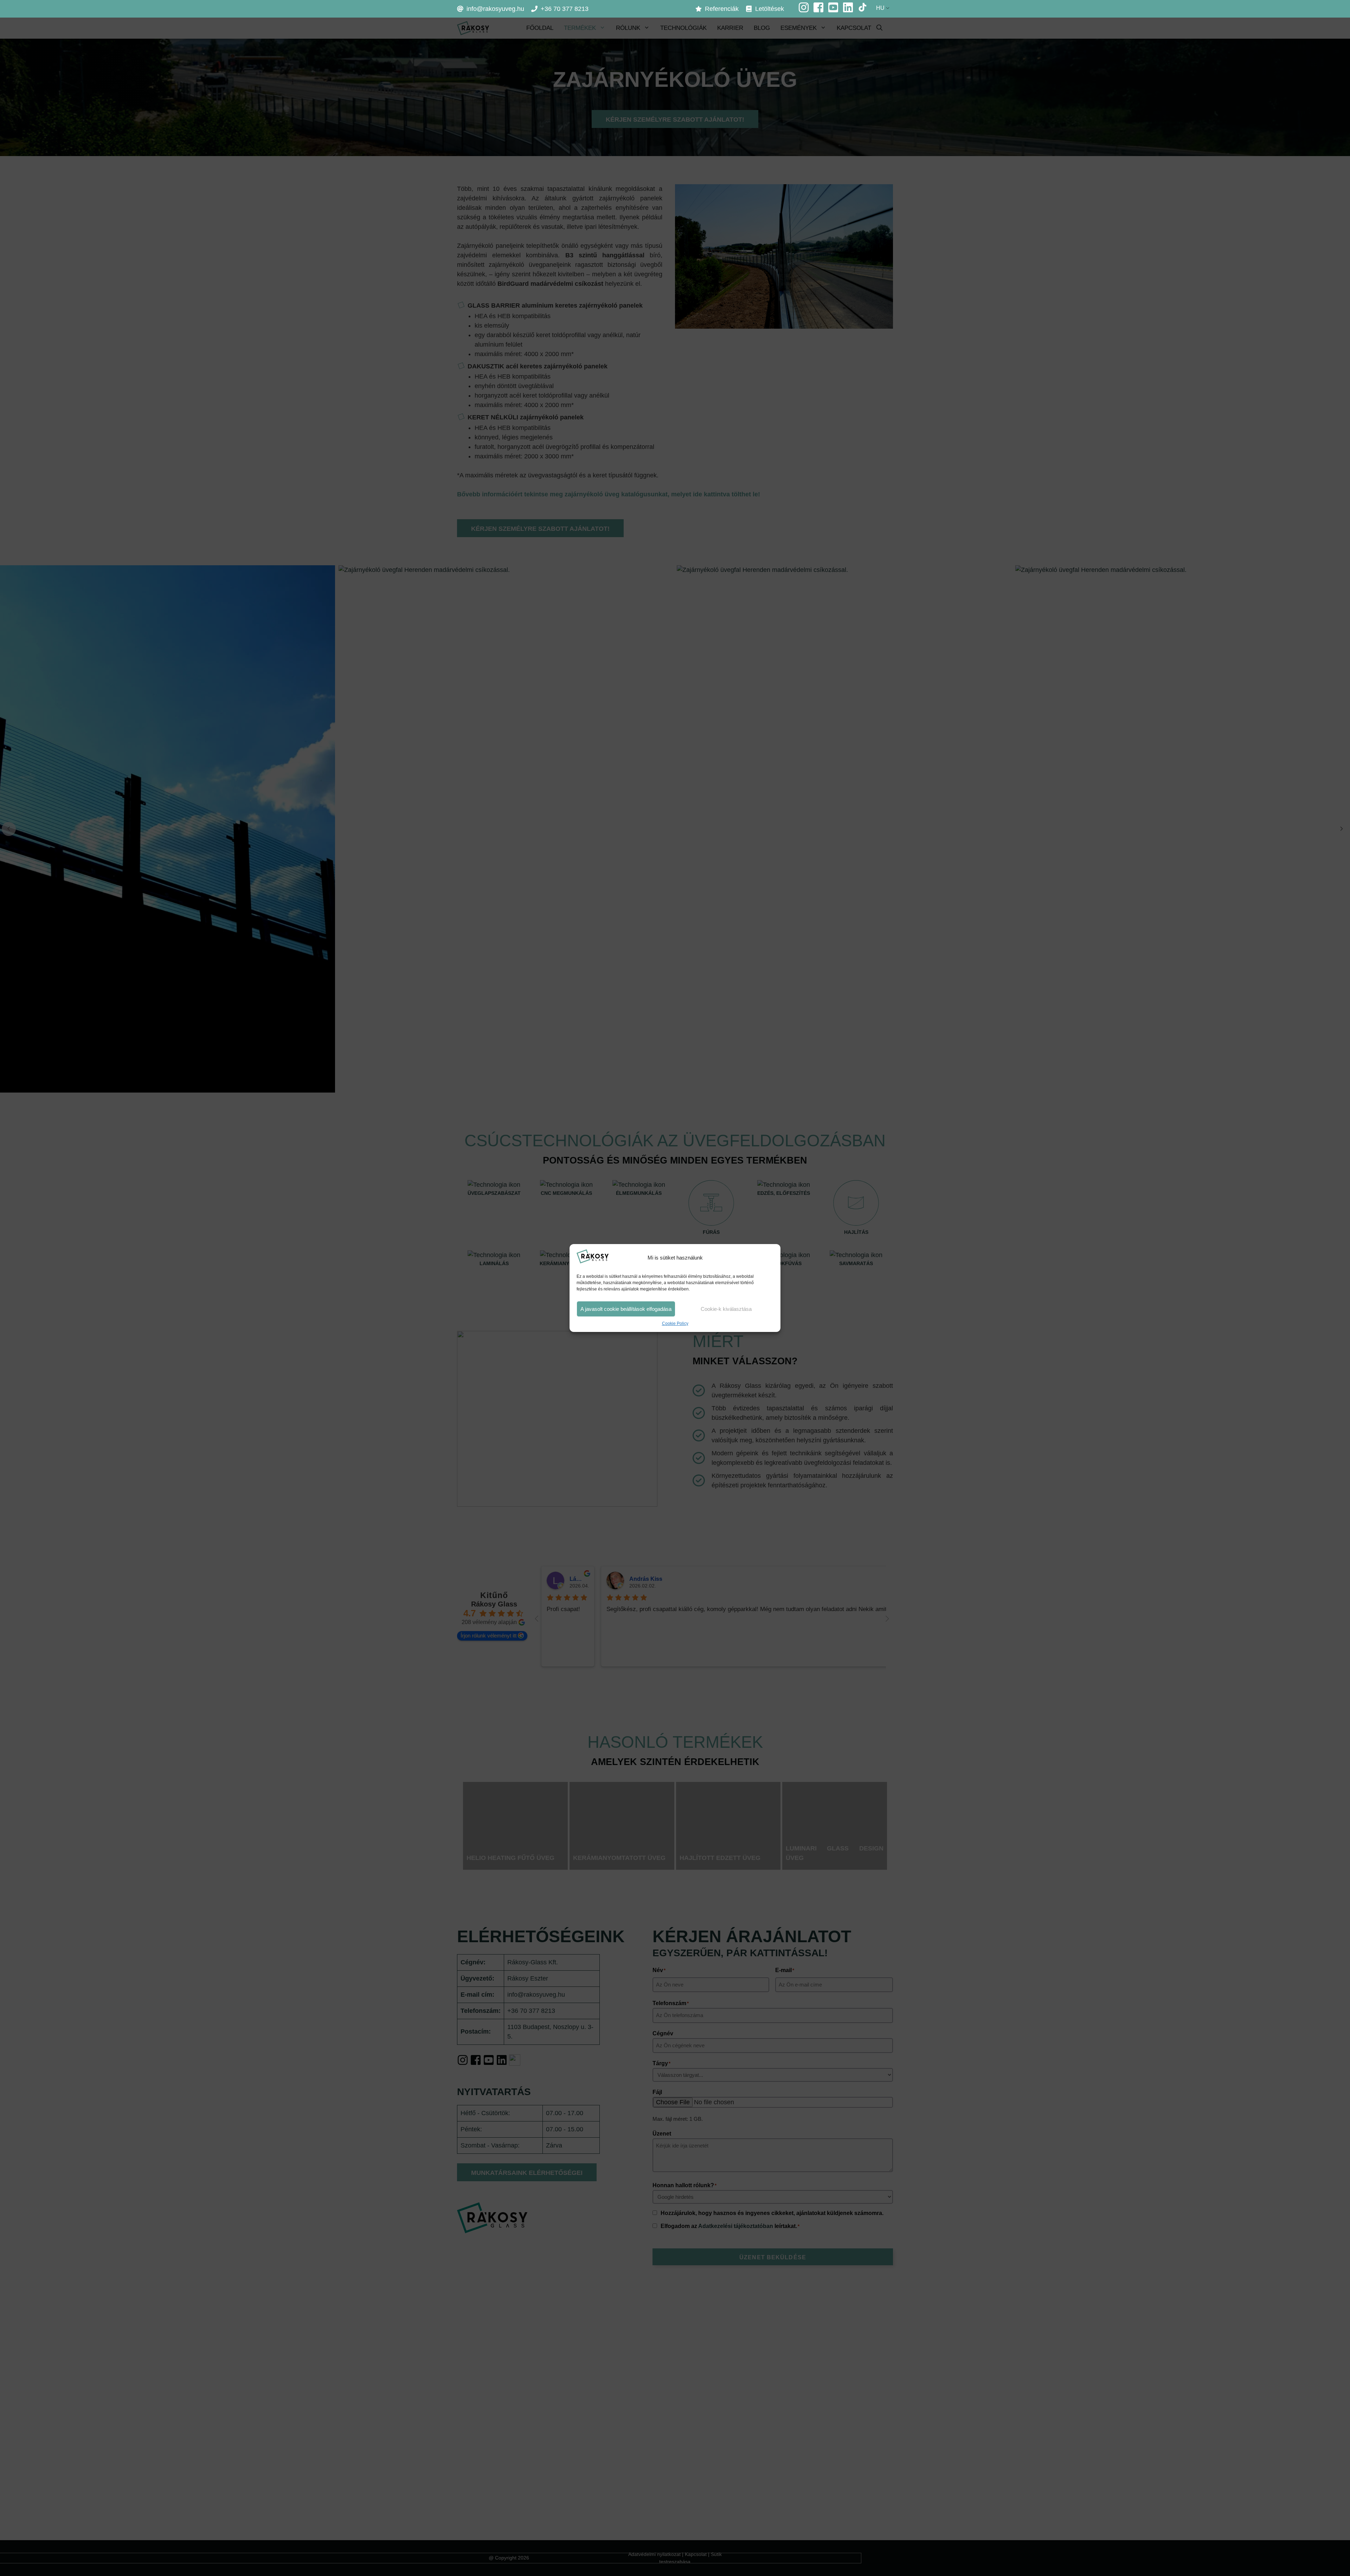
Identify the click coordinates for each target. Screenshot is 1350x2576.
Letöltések (770, 9)
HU (880, 8)
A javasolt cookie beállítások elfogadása (626, 1309)
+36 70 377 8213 (565, 9)
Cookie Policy (675, 1324)
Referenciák (722, 9)
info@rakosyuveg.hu (495, 9)
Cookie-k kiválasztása (726, 1309)
